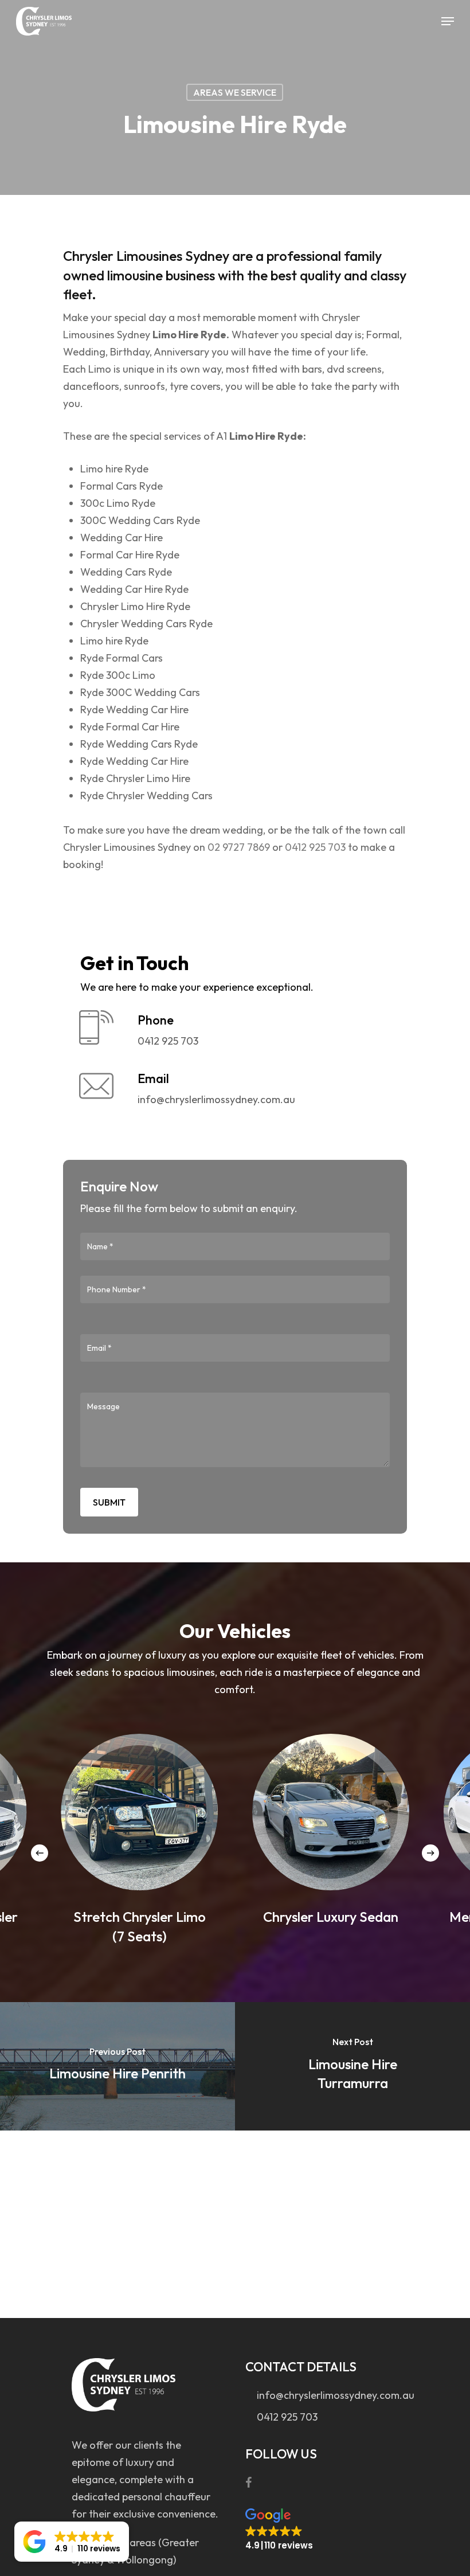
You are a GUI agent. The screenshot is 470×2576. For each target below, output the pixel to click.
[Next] (430, 1853)
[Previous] (40, 1853)
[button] (279, 2530)
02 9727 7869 (238, 847)
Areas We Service (235, 92)
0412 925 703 (315, 847)
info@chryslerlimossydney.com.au (325, 2395)
